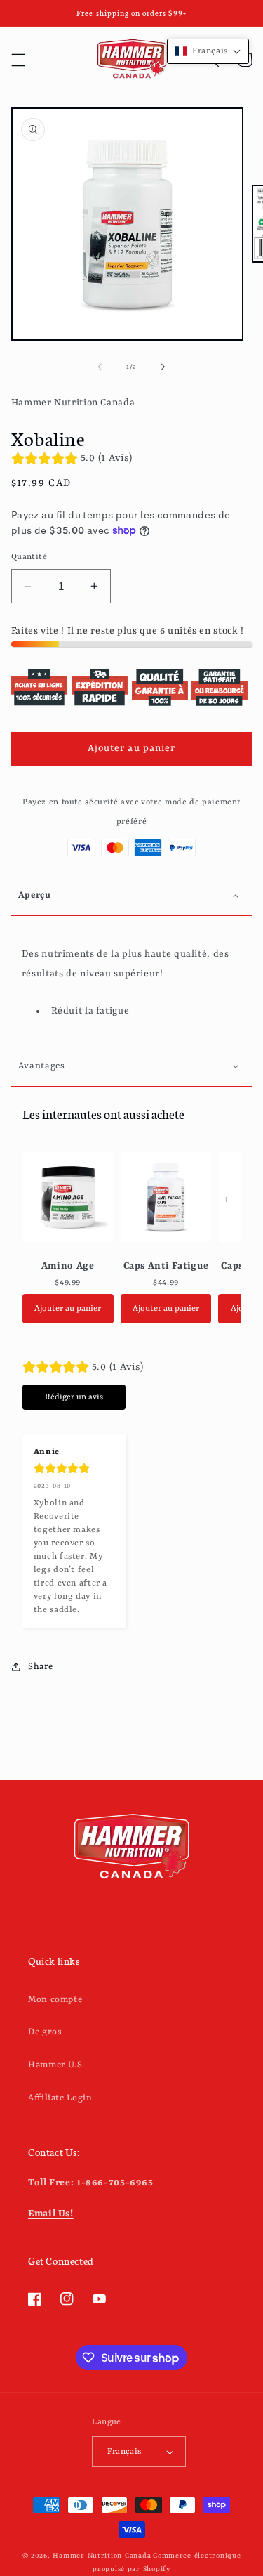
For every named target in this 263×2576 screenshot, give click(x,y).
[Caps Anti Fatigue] (166, 1197)
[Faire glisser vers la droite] (163, 367)
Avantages (42, 1066)
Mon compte (55, 2000)
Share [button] (41, 1667)
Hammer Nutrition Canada (102, 2556)
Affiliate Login (60, 2098)
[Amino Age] (68, 1197)
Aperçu (35, 895)
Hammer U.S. (56, 2065)
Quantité (29, 557)
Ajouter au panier (68, 1309)
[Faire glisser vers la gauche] (100, 367)
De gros (45, 2032)
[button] (18, 60)
